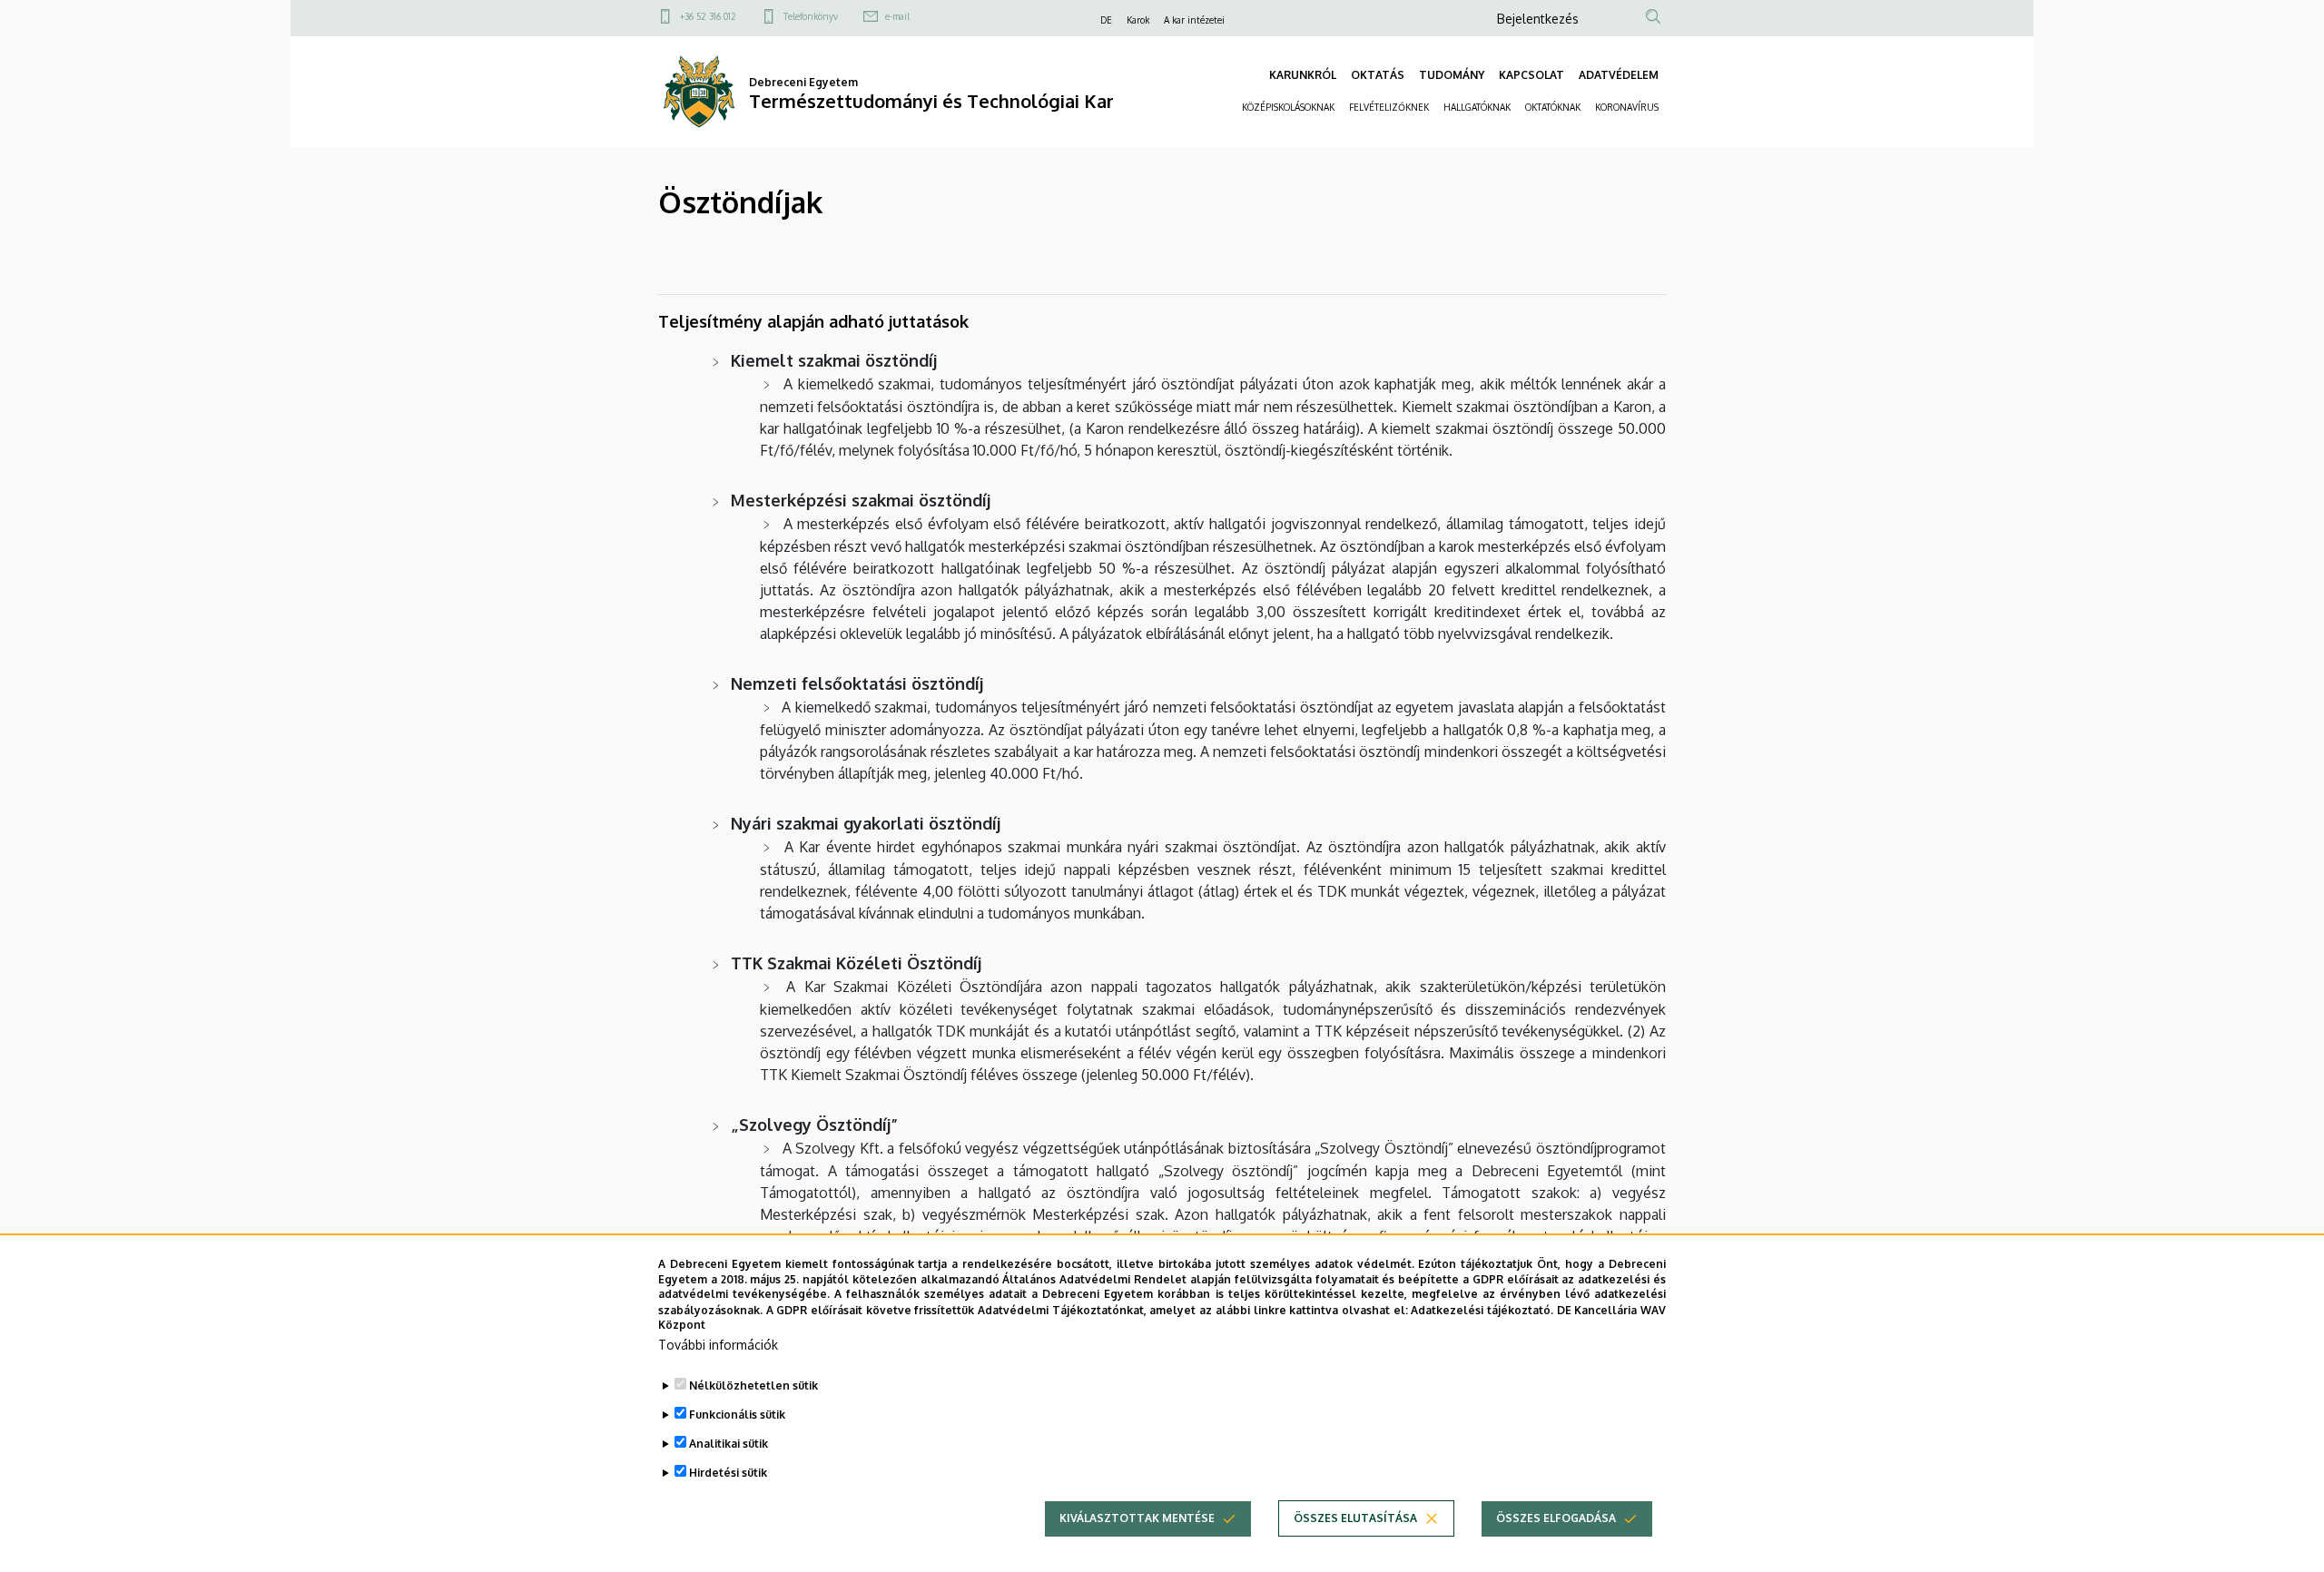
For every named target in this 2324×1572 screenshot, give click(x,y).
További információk (718, 1345)
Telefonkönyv (811, 16)
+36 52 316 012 (708, 16)
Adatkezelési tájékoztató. (1482, 1309)
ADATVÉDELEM (1619, 75)
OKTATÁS (1378, 75)
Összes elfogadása (1556, 1518)
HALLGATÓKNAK (1477, 107)
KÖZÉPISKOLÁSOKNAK (1288, 107)
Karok (1138, 20)
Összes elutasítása (1355, 1518)
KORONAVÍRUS (1627, 107)
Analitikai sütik (729, 1444)
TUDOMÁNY (1452, 75)
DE (1106, 20)
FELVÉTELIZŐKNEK (1389, 107)
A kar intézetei (1194, 20)
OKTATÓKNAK (1553, 107)
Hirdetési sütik (728, 1473)
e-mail (897, 16)
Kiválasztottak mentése (1137, 1518)
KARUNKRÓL (1303, 75)
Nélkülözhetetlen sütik (753, 1385)
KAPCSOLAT (1531, 75)
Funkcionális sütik (737, 1415)
